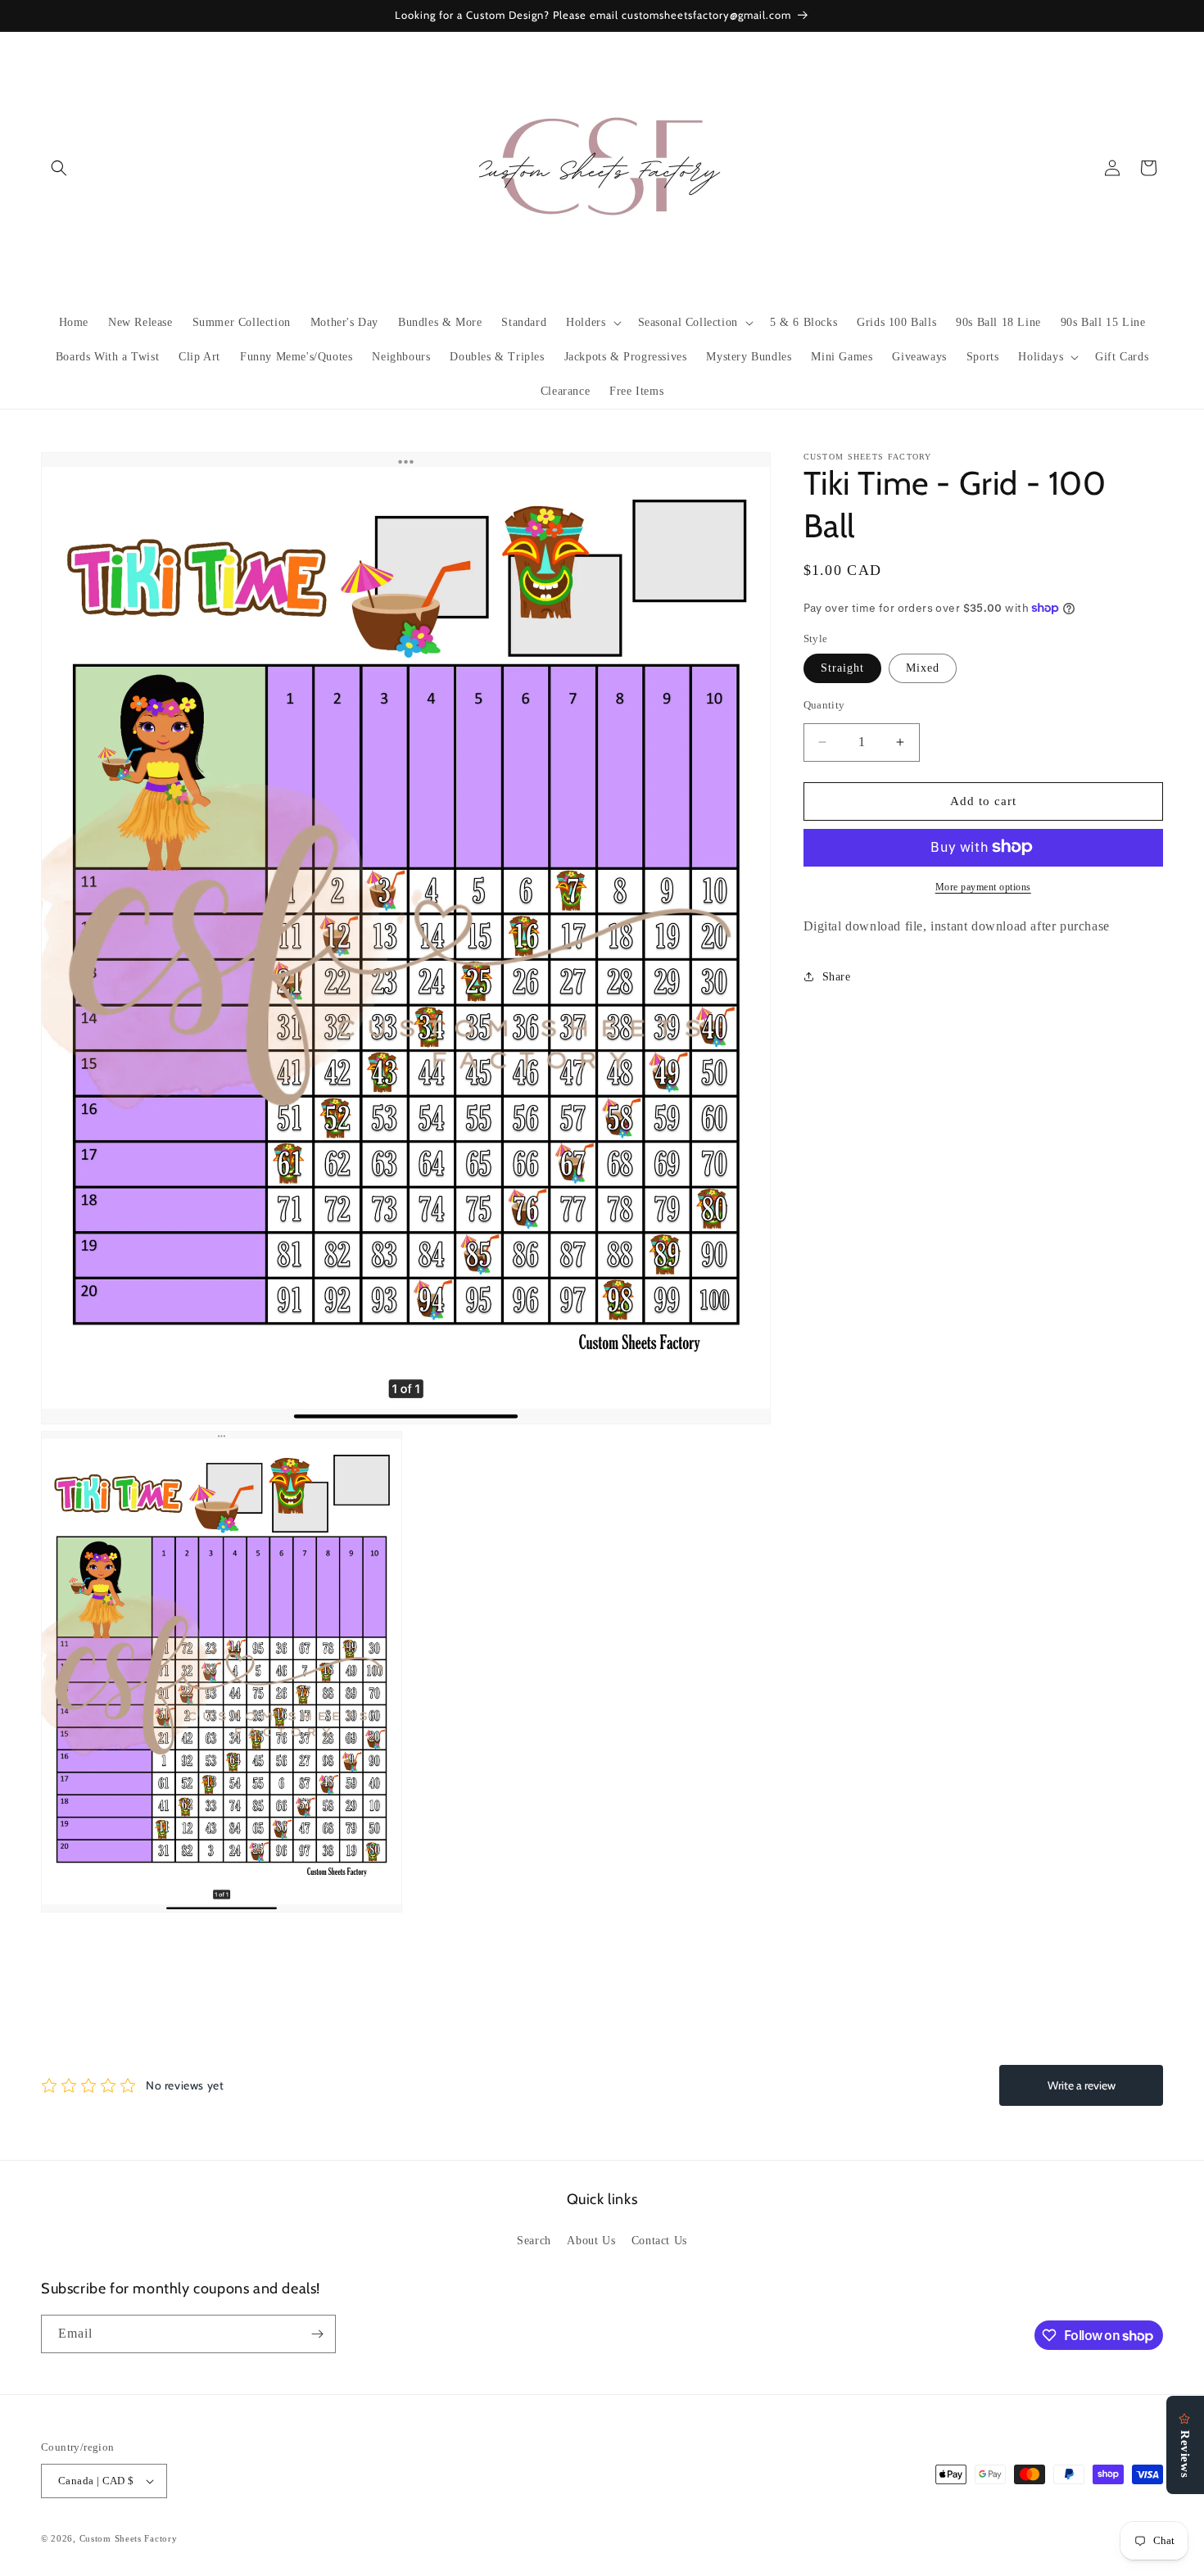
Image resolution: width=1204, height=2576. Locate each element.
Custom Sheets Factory (129, 2538)
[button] (59, 168)
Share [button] (837, 976)
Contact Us (659, 2241)
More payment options (983, 886)
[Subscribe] (317, 2334)
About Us (591, 2241)
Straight (842, 668)
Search (534, 2241)
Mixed (923, 668)
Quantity (824, 705)
